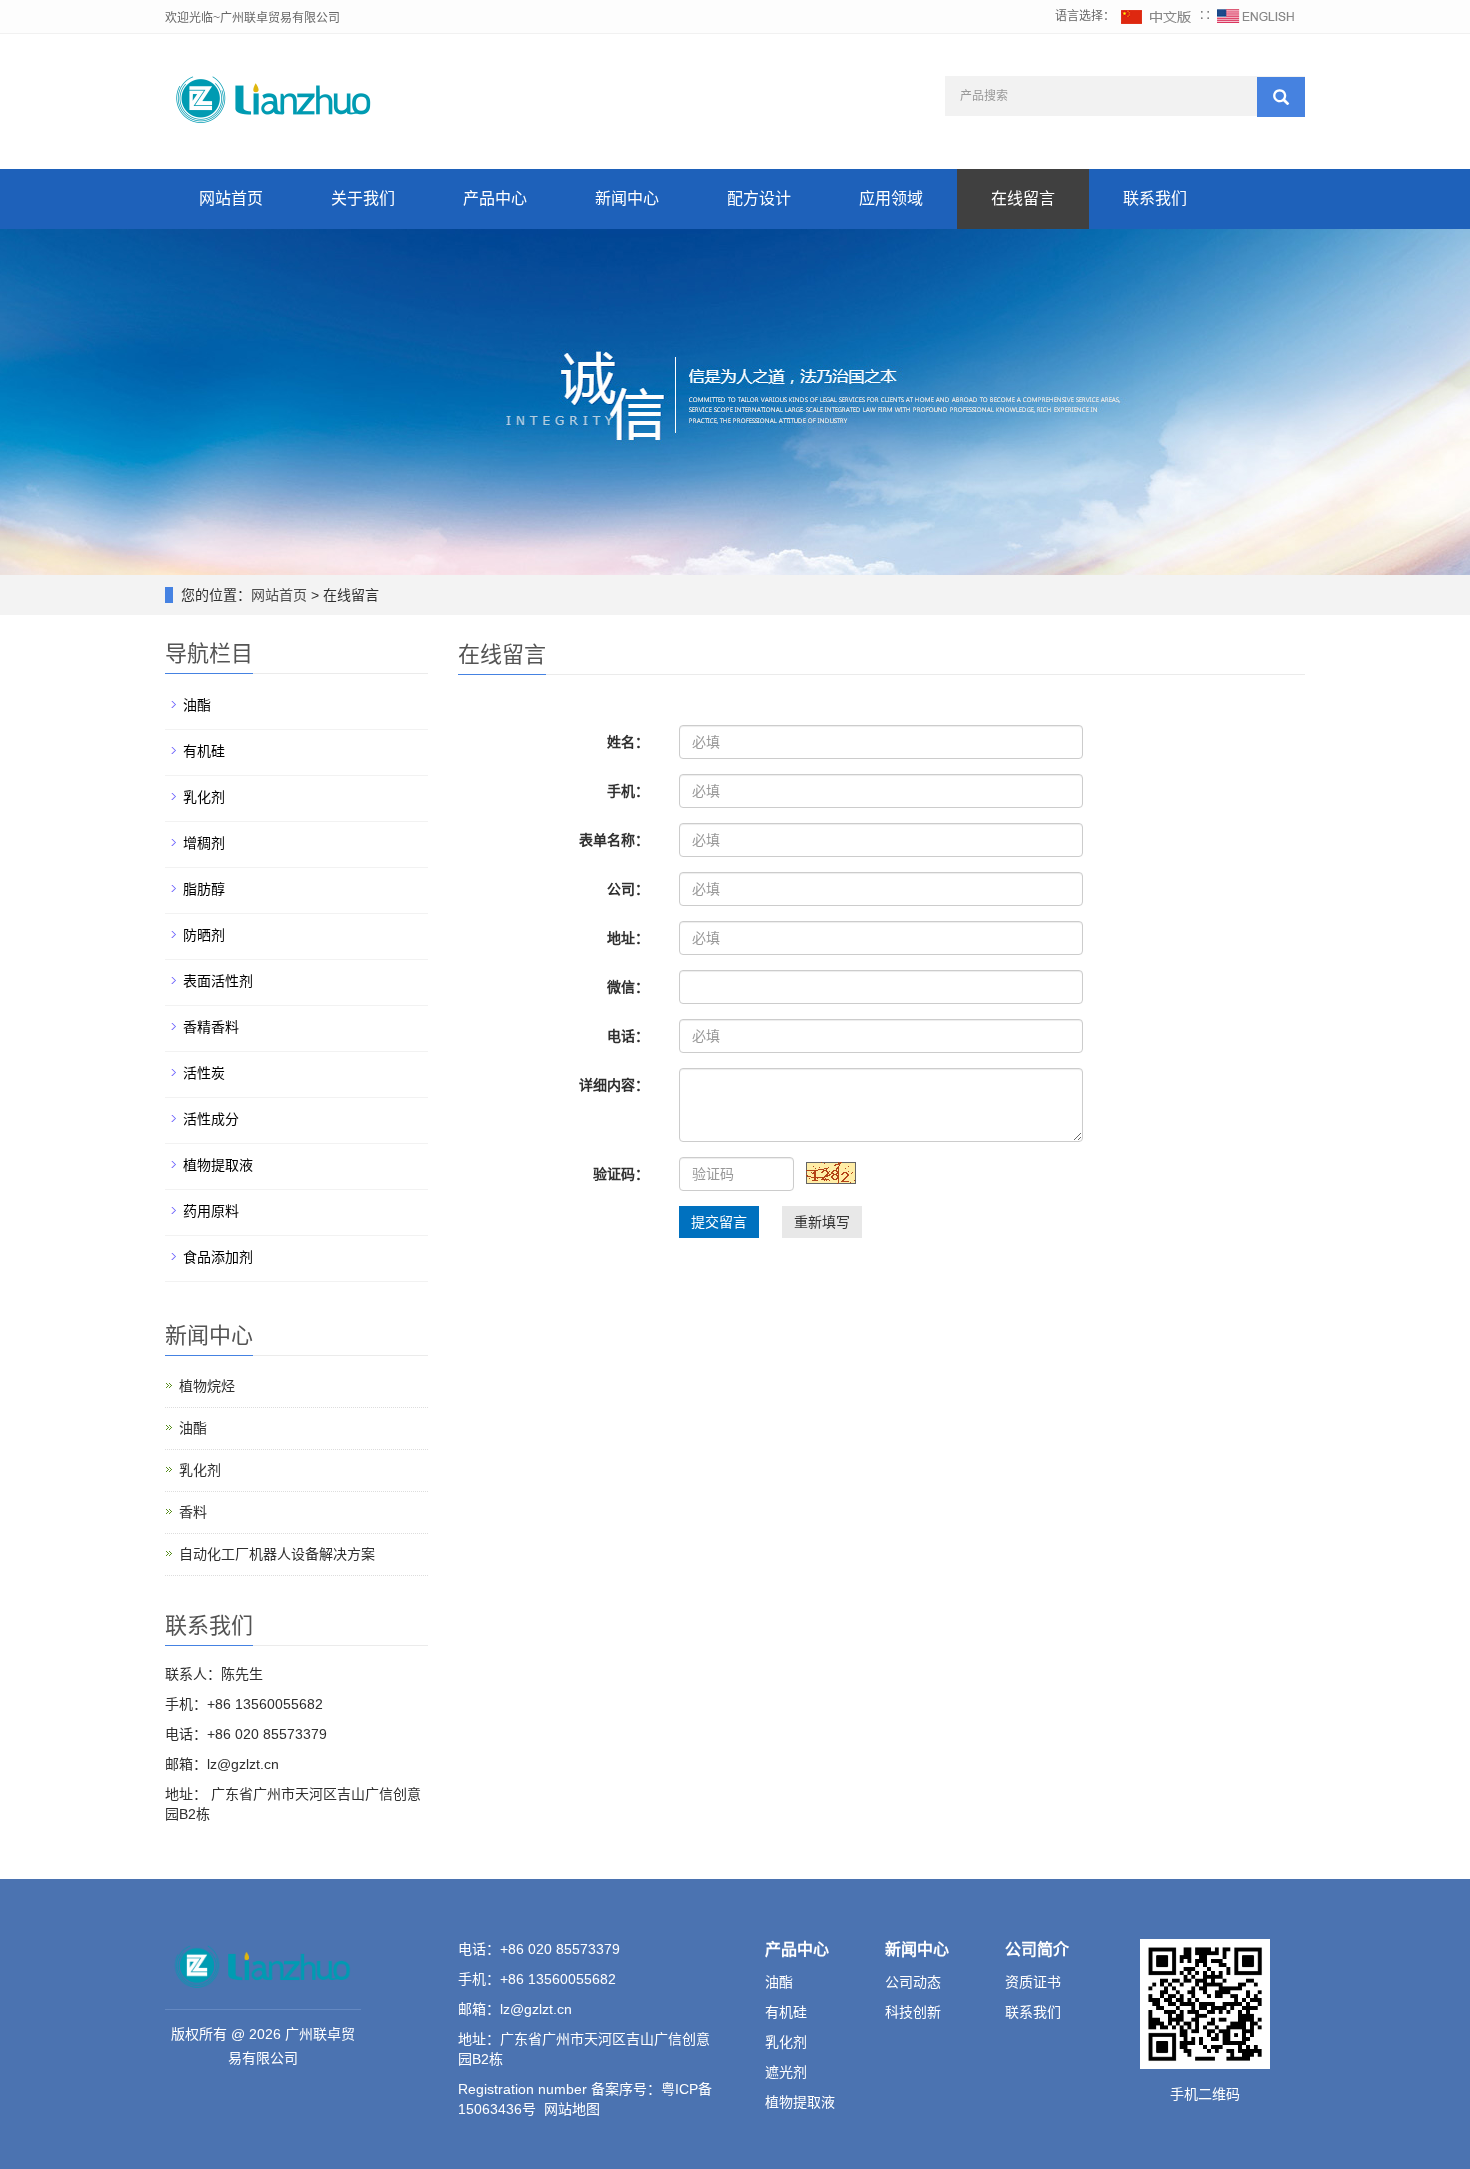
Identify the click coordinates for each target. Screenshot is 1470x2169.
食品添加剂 (218, 1257)
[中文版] (1157, 16)
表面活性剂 (218, 981)
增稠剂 (204, 843)
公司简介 (1037, 1949)
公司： (628, 889)
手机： (628, 791)
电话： (628, 1036)
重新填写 (822, 1222)
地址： (628, 938)
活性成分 (211, 1119)
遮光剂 (786, 2072)
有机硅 (204, 751)
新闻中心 (627, 198)
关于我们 (363, 198)
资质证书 (1033, 1982)
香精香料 (211, 1027)
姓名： (628, 742)
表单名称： (614, 840)
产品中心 (495, 198)
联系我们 (1155, 198)
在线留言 (1023, 198)
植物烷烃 (207, 1386)
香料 (193, 1512)
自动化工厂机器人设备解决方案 (277, 1554)
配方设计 (759, 198)
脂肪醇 (204, 889)
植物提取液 (218, 1165)
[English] (1256, 16)
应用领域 (891, 198)
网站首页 (231, 198)
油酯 (197, 705)
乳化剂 (204, 797)
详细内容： (614, 1085)
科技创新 (913, 2012)
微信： (628, 987)
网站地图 (572, 2109)
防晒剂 (204, 935)
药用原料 (211, 1211)
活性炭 (204, 1073)
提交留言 (719, 1222)
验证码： (621, 1174)
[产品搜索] (1281, 97)
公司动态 (913, 1982)
